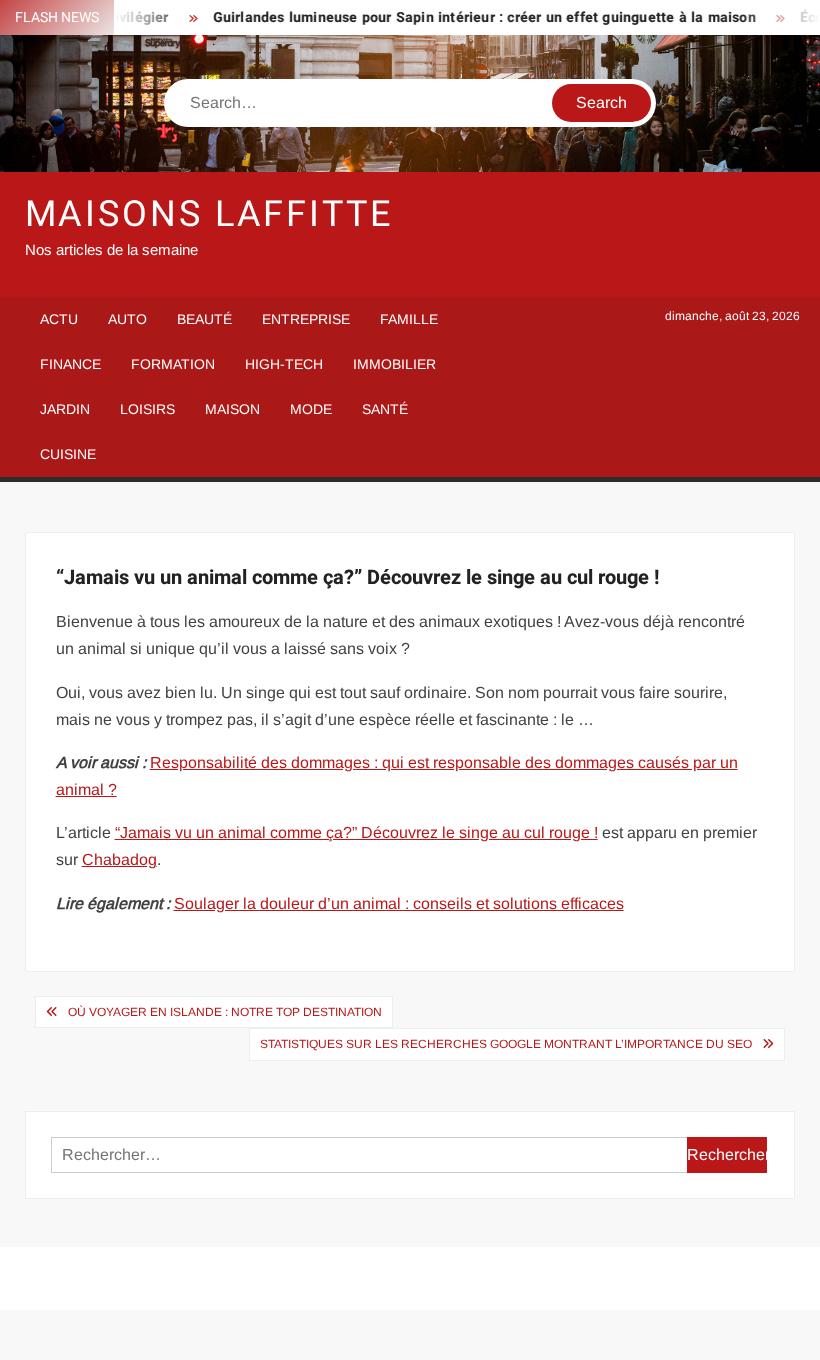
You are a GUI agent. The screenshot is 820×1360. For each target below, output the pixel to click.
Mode (311, 409)
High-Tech (284, 364)
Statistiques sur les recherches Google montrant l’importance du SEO (506, 1044)
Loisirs (147, 409)
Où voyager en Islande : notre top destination (225, 1012)
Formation (173, 364)
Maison (232, 409)
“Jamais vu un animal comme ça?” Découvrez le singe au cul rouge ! (356, 832)
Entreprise (306, 319)
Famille (409, 319)
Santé (385, 409)
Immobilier (394, 364)
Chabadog (119, 859)
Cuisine (68, 454)
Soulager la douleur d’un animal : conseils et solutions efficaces (399, 903)
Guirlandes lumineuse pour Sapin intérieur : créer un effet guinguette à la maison (469, 17)
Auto (127, 319)
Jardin (65, 409)
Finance (70, 364)
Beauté (204, 319)
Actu (59, 319)
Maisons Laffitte (209, 214)
